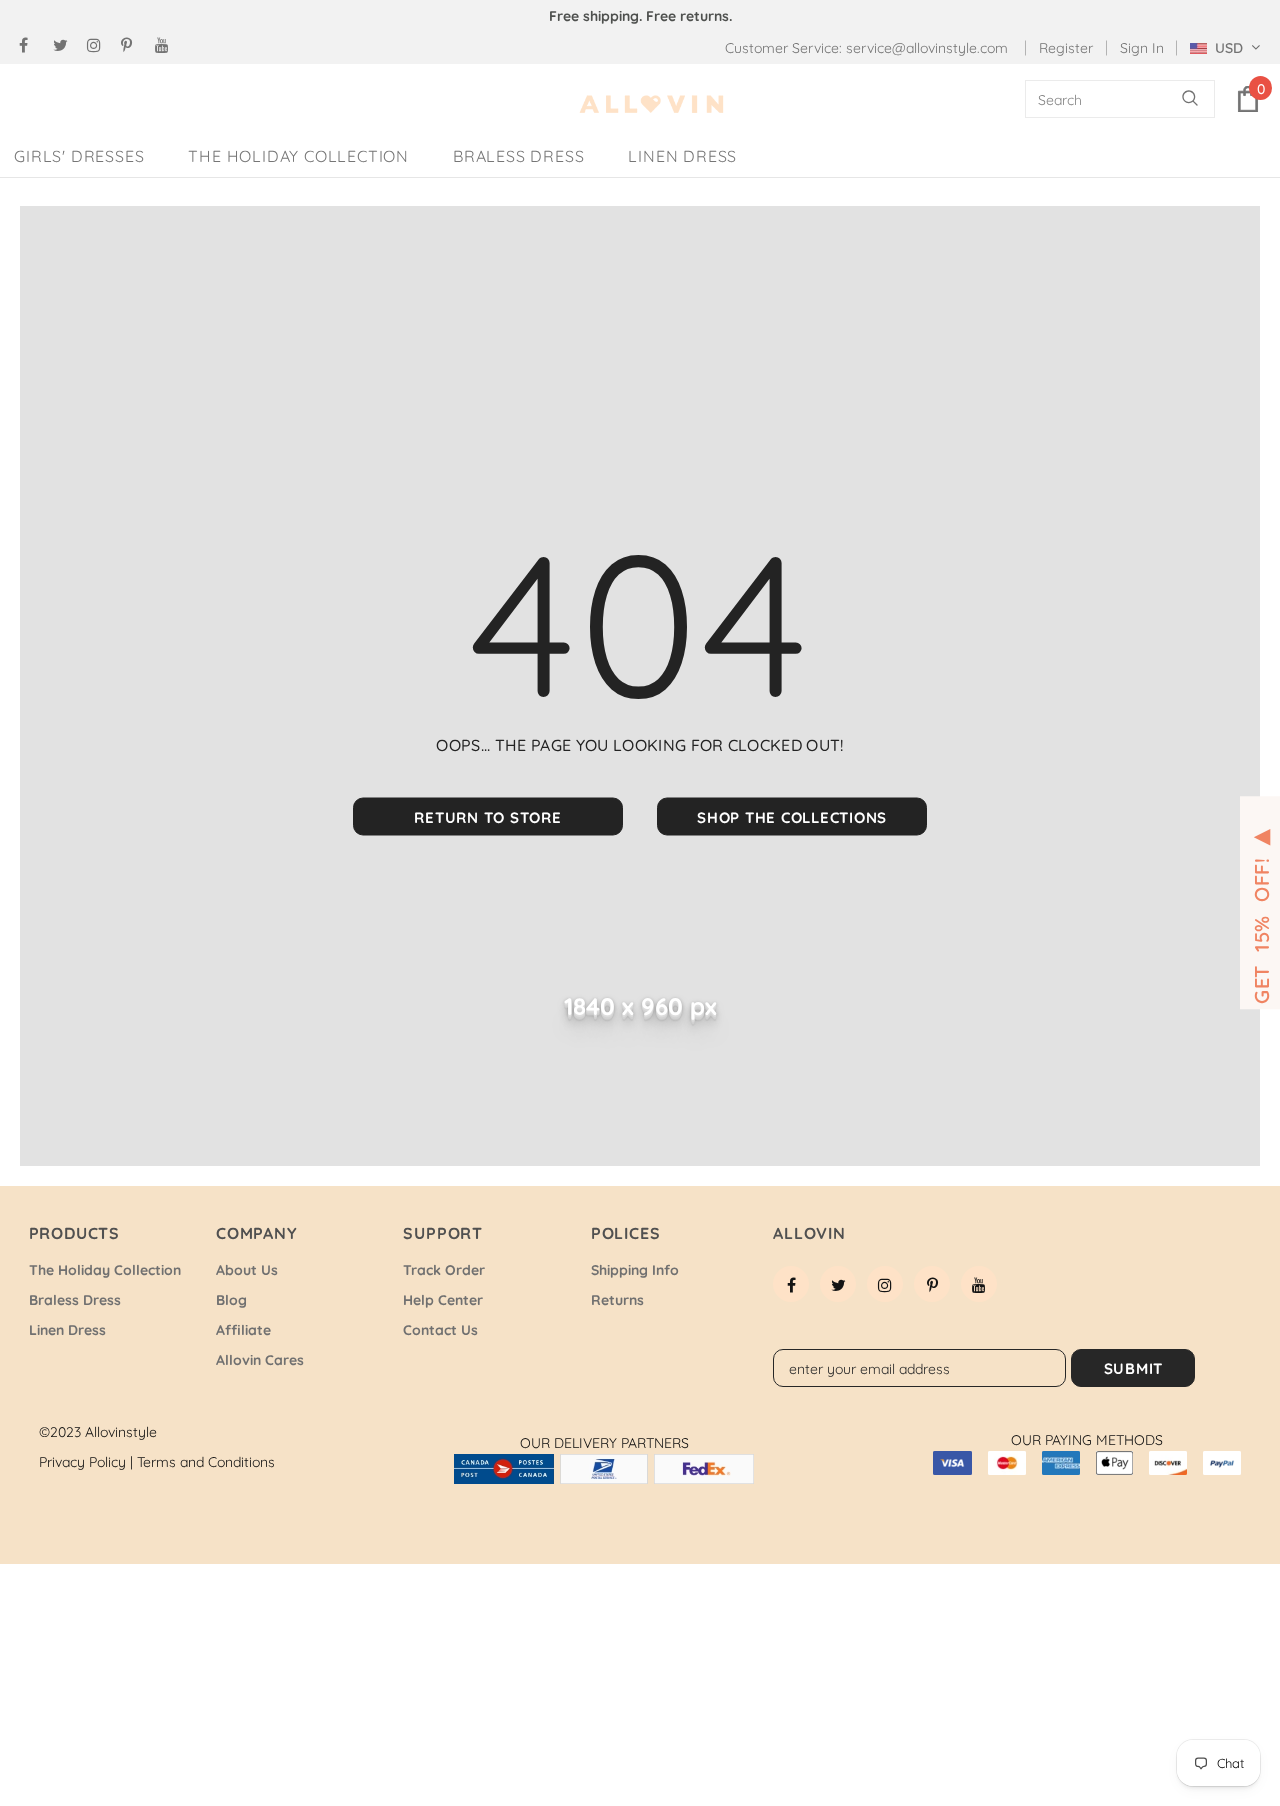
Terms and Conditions (206, 1462)
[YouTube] (167, 45)
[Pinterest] (133, 45)
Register (1066, 48)
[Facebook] (31, 45)
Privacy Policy (86, 1462)
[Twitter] (65, 45)
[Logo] (652, 104)
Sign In (1142, 48)
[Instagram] (99, 45)
